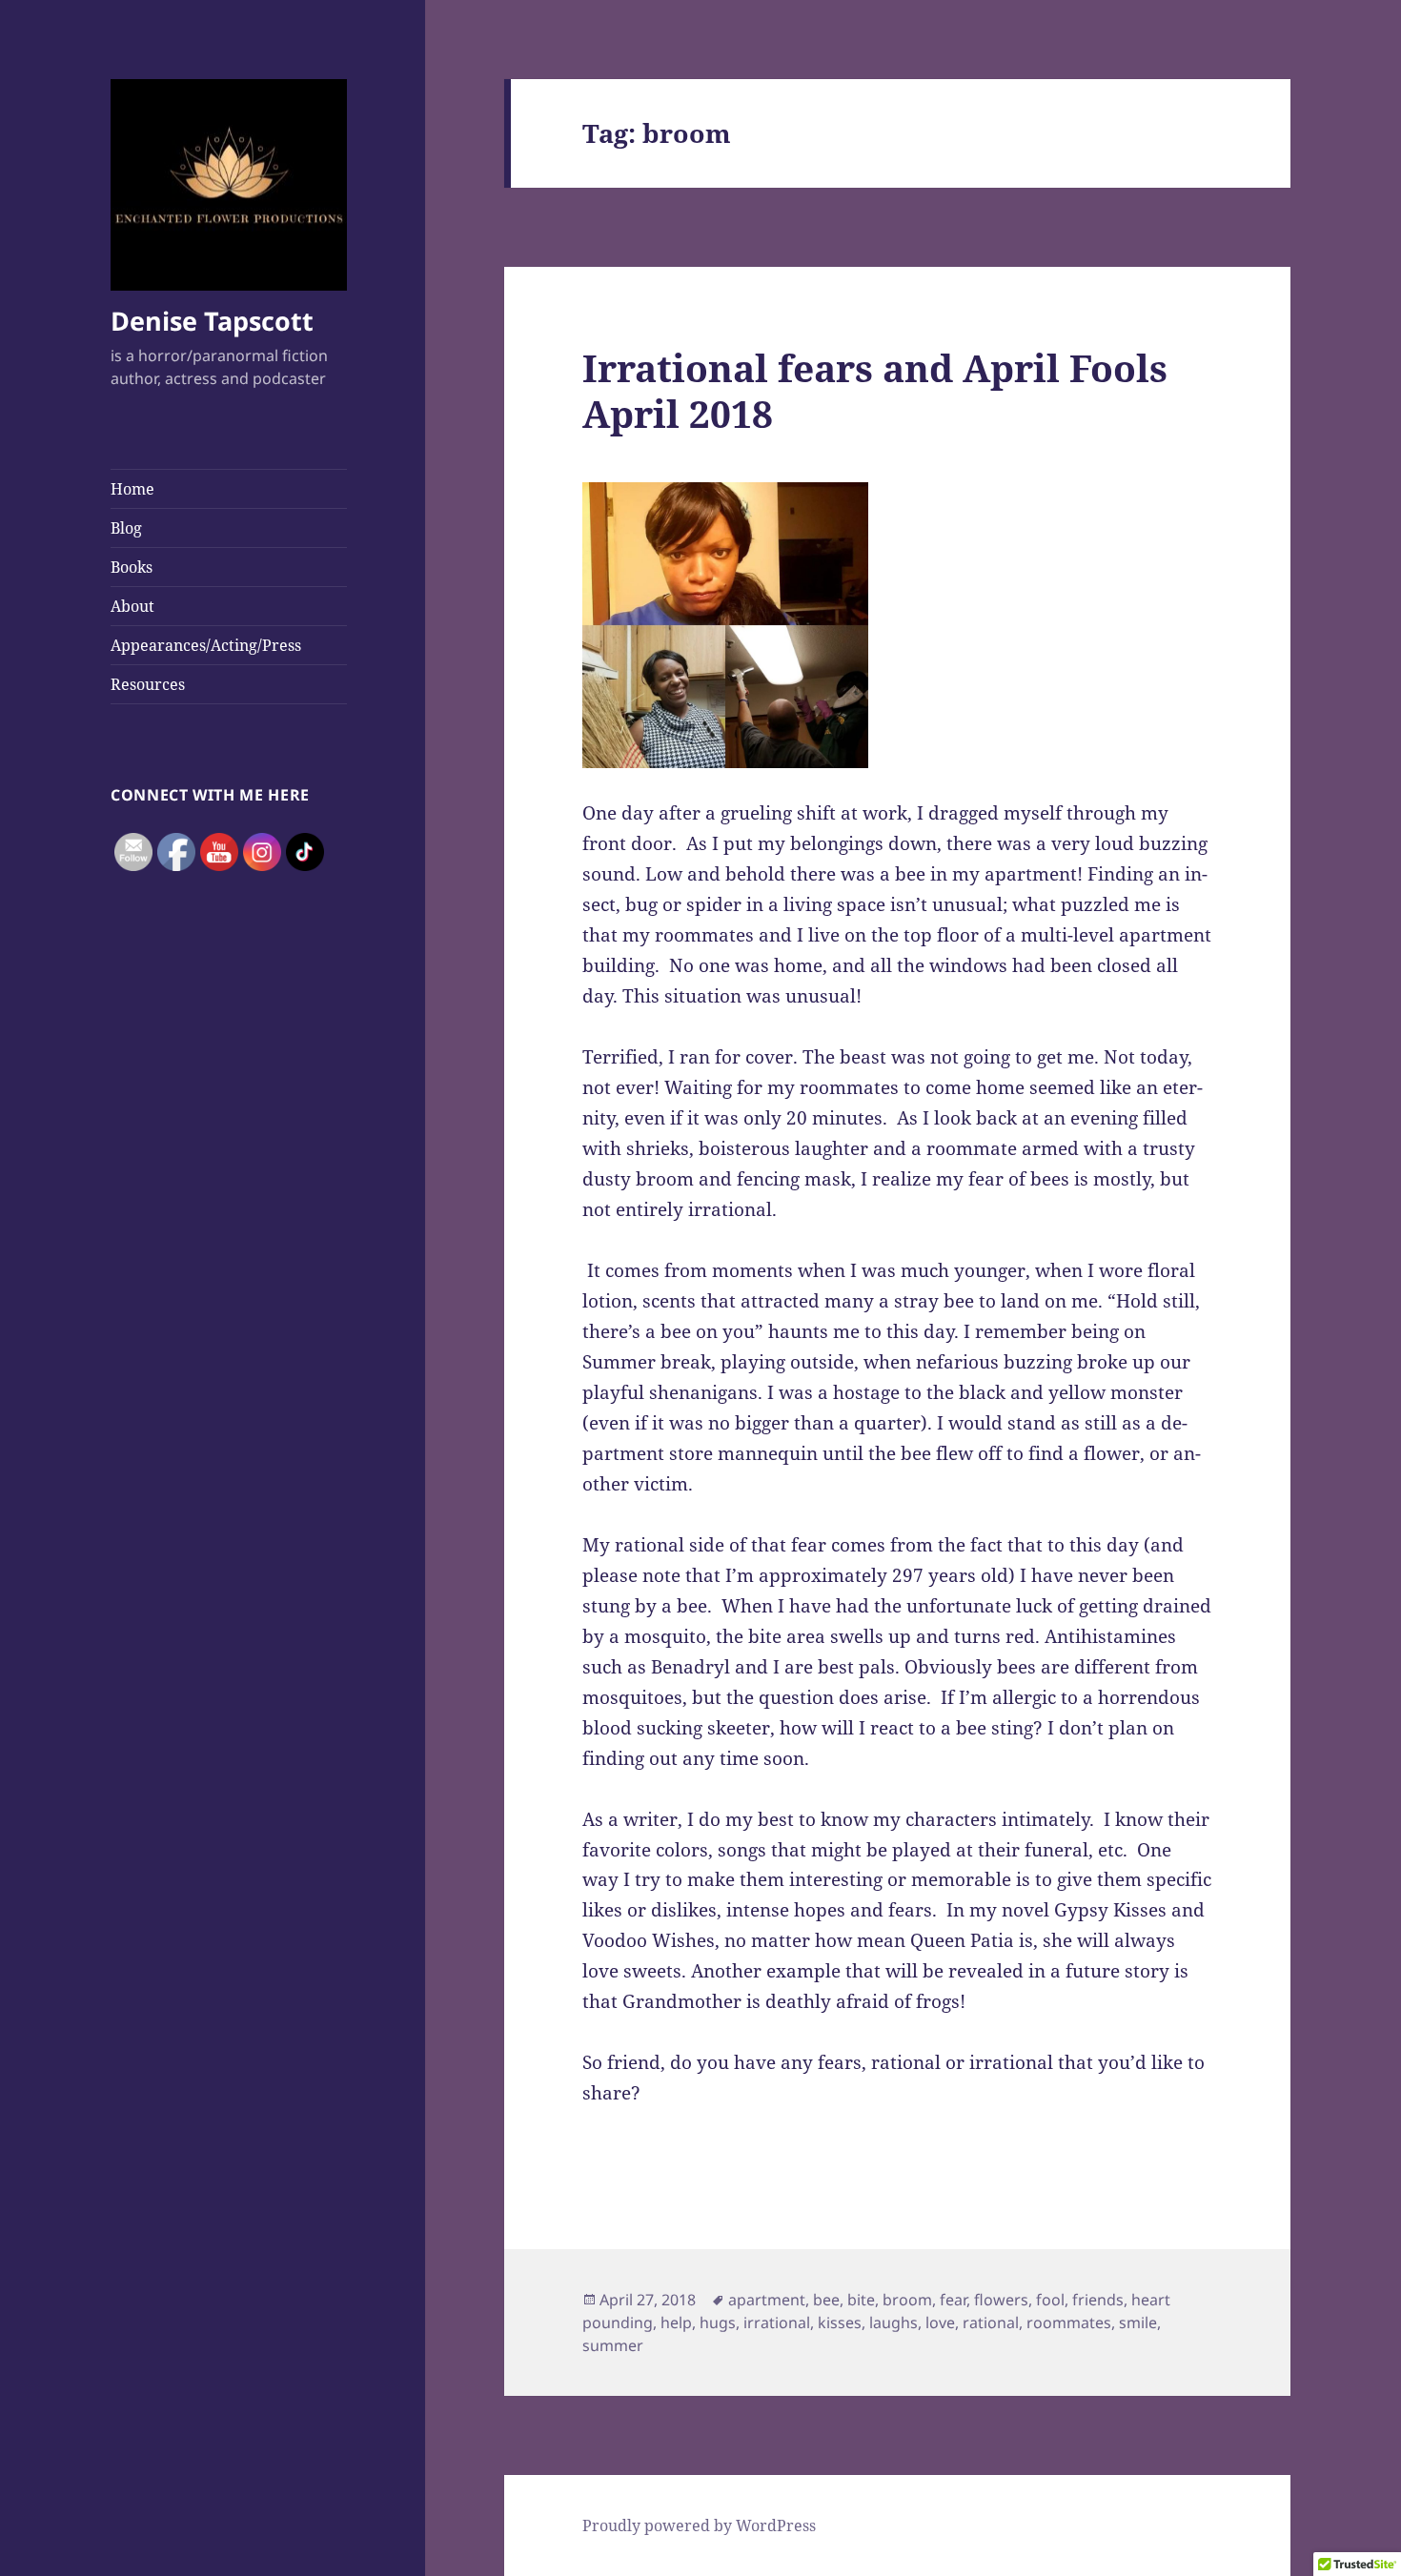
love (940, 2322)
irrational (777, 2322)
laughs (893, 2322)
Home (132, 489)
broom (907, 2300)
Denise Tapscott (212, 321)
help (676, 2322)
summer (613, 2345)
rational (991, 2322)
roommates (1069, 2322)
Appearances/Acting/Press (206, 645)
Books (132, 567)
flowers (1001, 2300)
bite (861, 2300)
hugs (718, 2322)
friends (1098, 2300)
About (132, 606)
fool (1050, 2300)
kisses (840, 2322)
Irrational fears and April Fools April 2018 (875, 390)
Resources (148, 684)
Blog (126, 528)
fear (953, 2300)
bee (826, 2300)
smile (1138, 2322)
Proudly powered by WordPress (699, 2525)
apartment (767, 2300)
